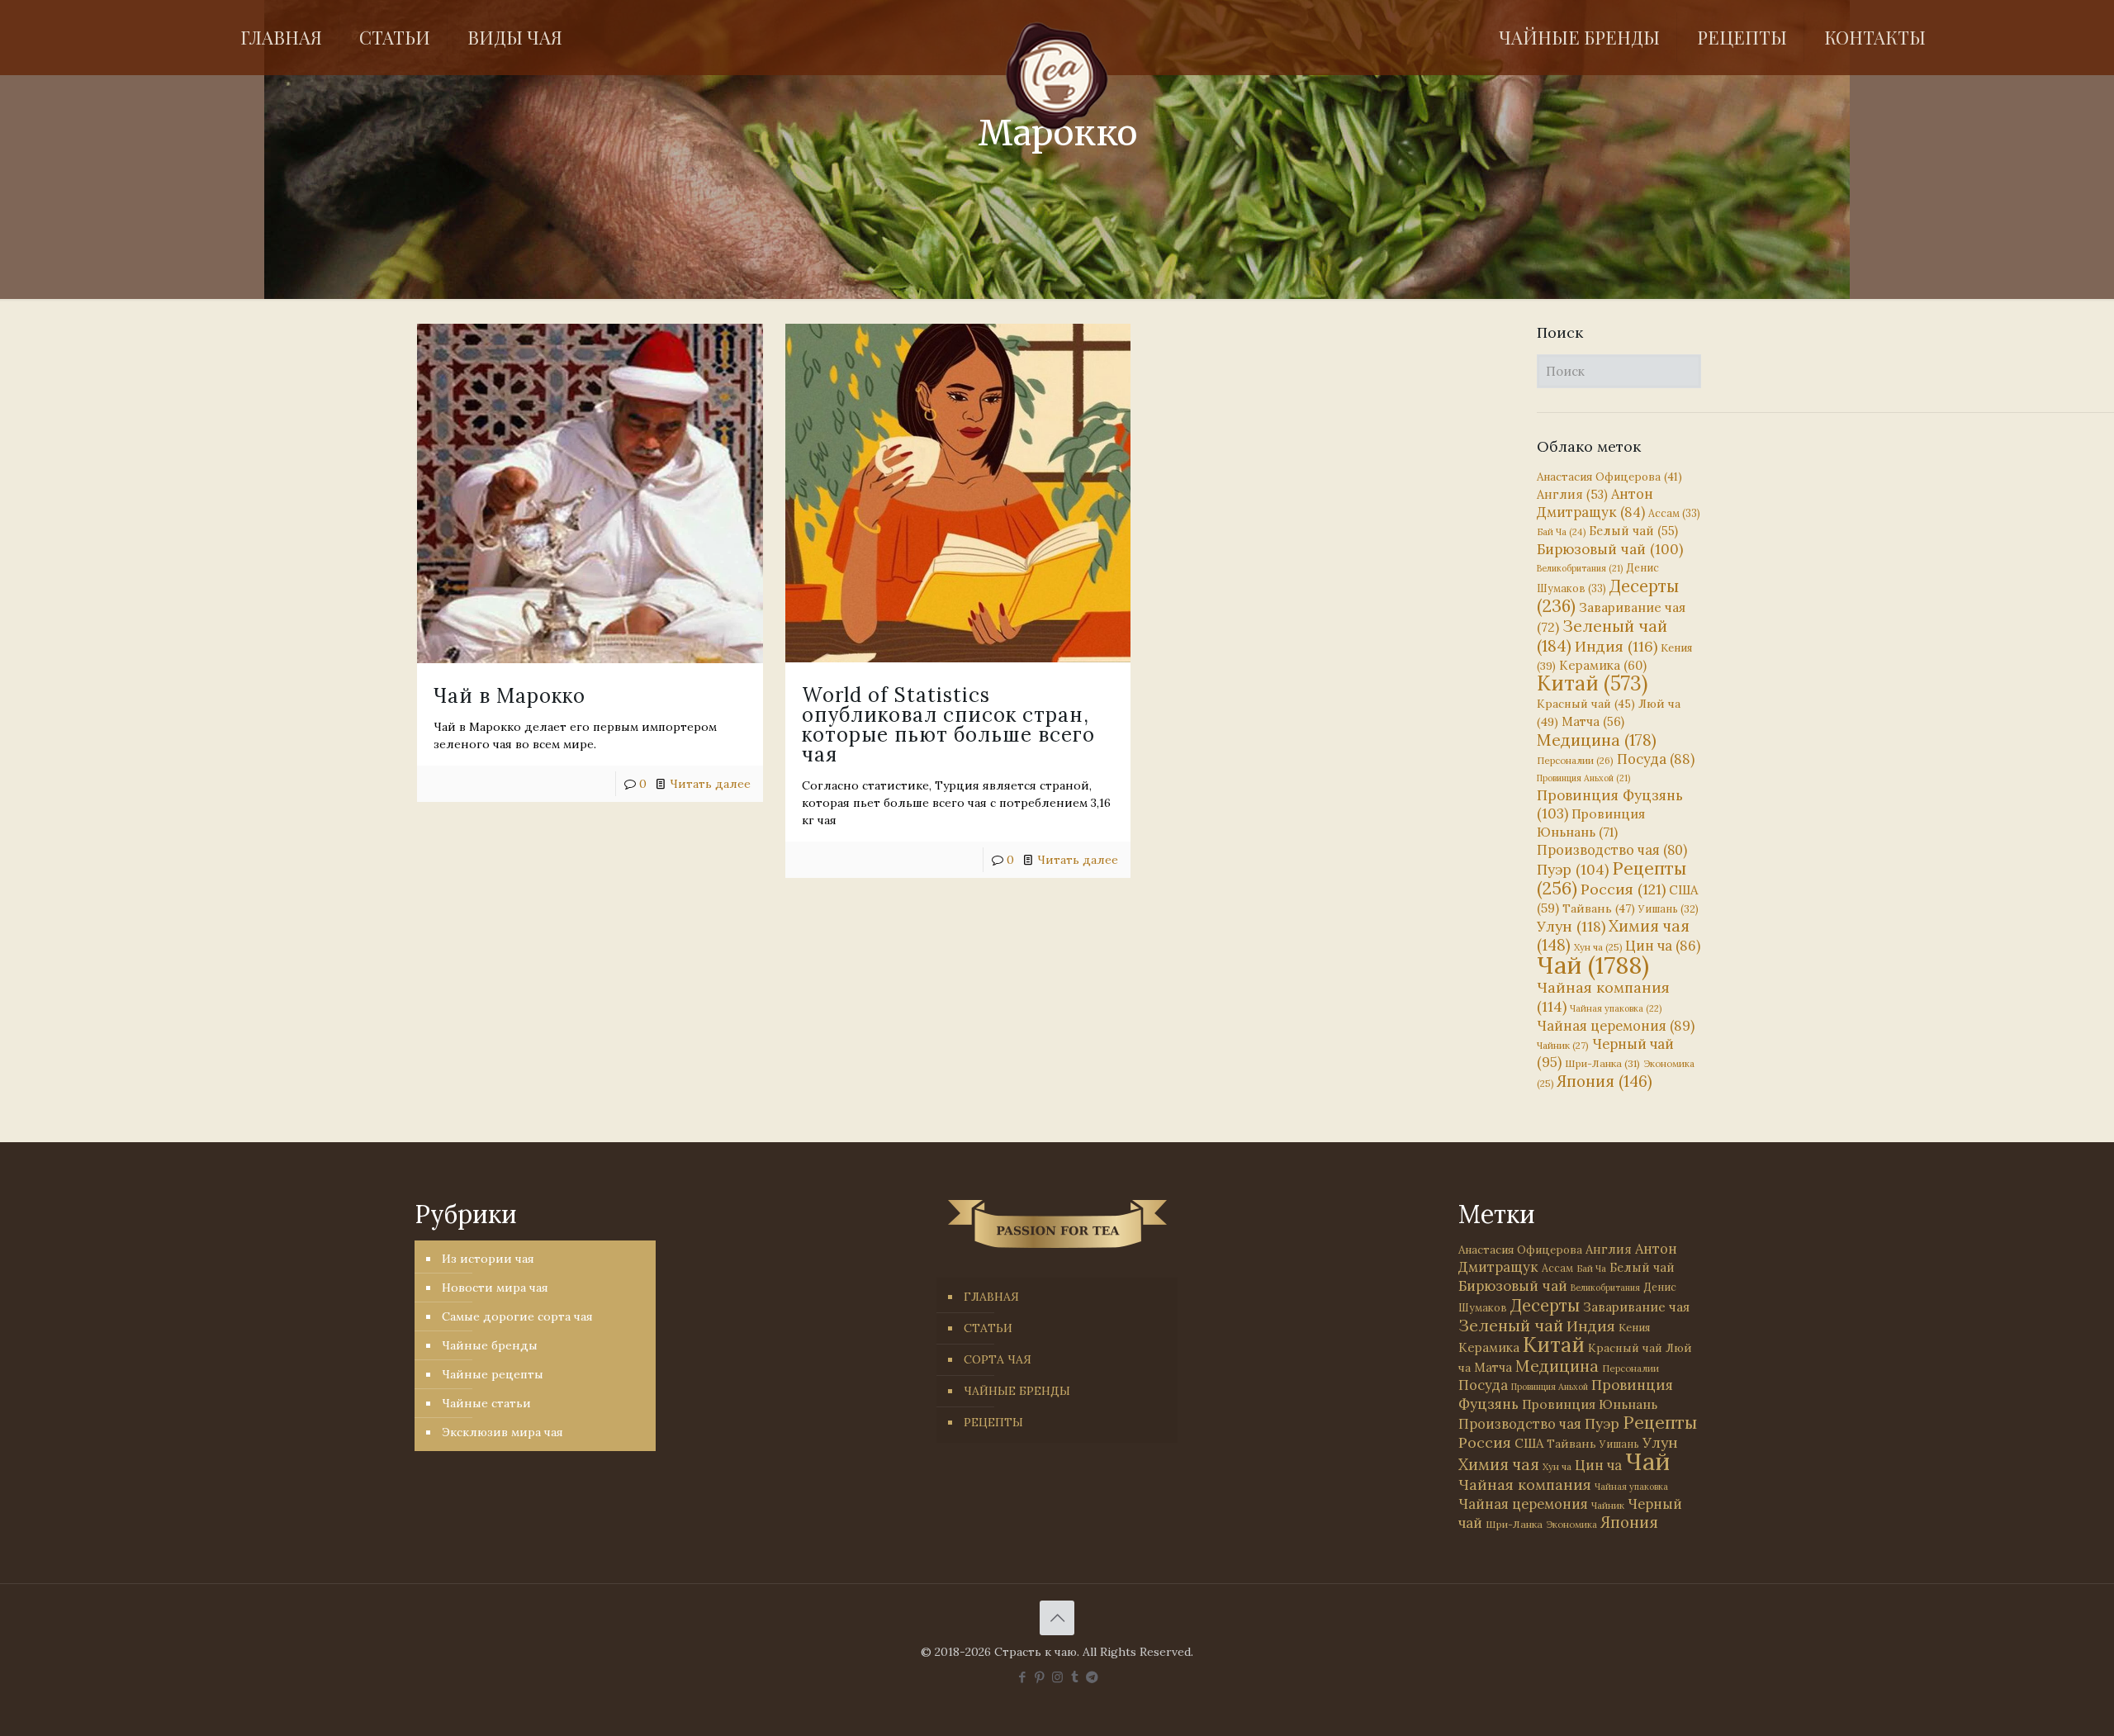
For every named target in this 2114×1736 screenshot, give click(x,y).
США (1529, 1443)
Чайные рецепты (493, 1374)
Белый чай (1633, 531)
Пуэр (1573, 870)
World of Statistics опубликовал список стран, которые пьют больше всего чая (948, 725)
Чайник (1563, 1045)
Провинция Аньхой (1583, 778)
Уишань (1668, 909)
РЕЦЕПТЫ (993, 1422)
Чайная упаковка (1616, 1008)
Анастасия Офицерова (1609, 477)
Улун (1571, 926)
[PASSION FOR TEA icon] (1092, 1677)
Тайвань (1599, 908)
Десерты (1545, 1305)
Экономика (1571, 1525)
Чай (1593, 965)
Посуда (1656, 759)
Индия (1616, 646)
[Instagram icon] (1057, 1677)
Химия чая (1613, 935)
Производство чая (1612, 850)
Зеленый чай (1602, 636)
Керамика (1603, 665)
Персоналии (1575, 760)
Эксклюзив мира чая (502, 1432)
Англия (1572, 494)
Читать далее (710, 784)
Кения (1634, 1328)
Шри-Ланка (1602, 1063)
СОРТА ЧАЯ (998, 1359)
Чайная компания (1525, 1485)
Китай (1592, 683)
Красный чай (1586, 704)
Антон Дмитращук (1595, 503)
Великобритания (1580, 568)
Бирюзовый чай (1610, 549)
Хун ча (1598, 947)
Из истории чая (488, 1259)
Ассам (1674, 513)
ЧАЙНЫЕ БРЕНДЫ (1017, 1391)
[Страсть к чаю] (1057, 76)
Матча (1593, 721)
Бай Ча (1561, 532)
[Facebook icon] (1023, 1677)
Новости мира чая (495, 1288)
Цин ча (1663, 946)
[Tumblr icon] (1075, 1677)
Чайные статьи (486, 1403)
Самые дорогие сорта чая (517, 1316)
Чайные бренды (490, 1345)
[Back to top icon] (1057, 1618)
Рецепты (1612, 878)
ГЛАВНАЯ (991, 1297)
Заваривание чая (1636, 1307)
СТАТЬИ (988, 1328)
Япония (1604, 1081)
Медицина (1597, 740)
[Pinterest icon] (1040, 1677)
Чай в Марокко (510, 696)
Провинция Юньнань (1590, 1404)
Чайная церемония (1616, 1026)
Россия (1623, 889)
